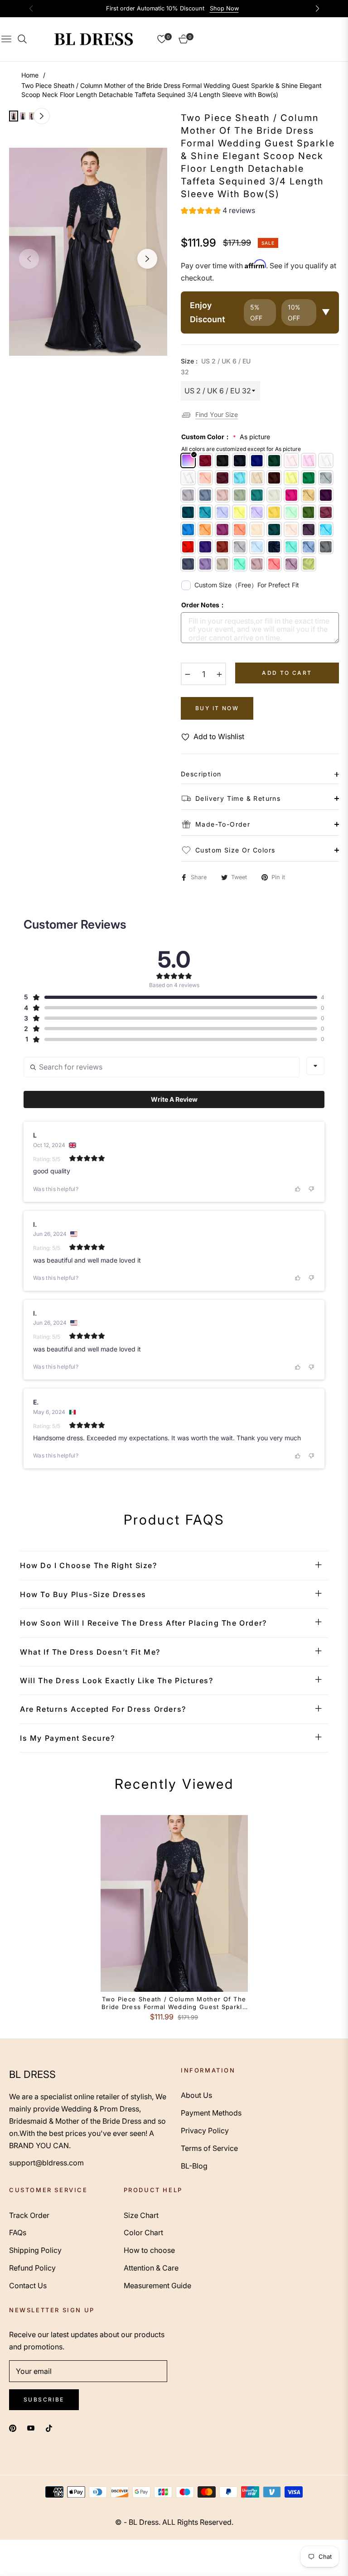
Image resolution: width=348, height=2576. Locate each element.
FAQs (18, 2232)
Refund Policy (32, 2268)
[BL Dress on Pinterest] (13, 2428)
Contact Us (28, 2285)
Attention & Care (151, 2268)
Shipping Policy (35, 2250)
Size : (216, 366)
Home (30, 75)
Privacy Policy (205, 2131)
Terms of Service (209, 2148)
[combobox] (315, 1066)
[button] (218, 212)
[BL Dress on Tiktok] (51, 2428)
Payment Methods (211, 2113)
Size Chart (141, 2215)
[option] (88, 252)
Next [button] (147, 259)
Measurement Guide (157, 2285)
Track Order (29, 2215)
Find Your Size (217, 414)
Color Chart (143, 2232)
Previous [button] (29, 259)
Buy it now (217, 708)
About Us (196, 2095)
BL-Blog (194, 2166)
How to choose (149, 2250)
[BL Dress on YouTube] (31, 2428)
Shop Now (224, 8)
